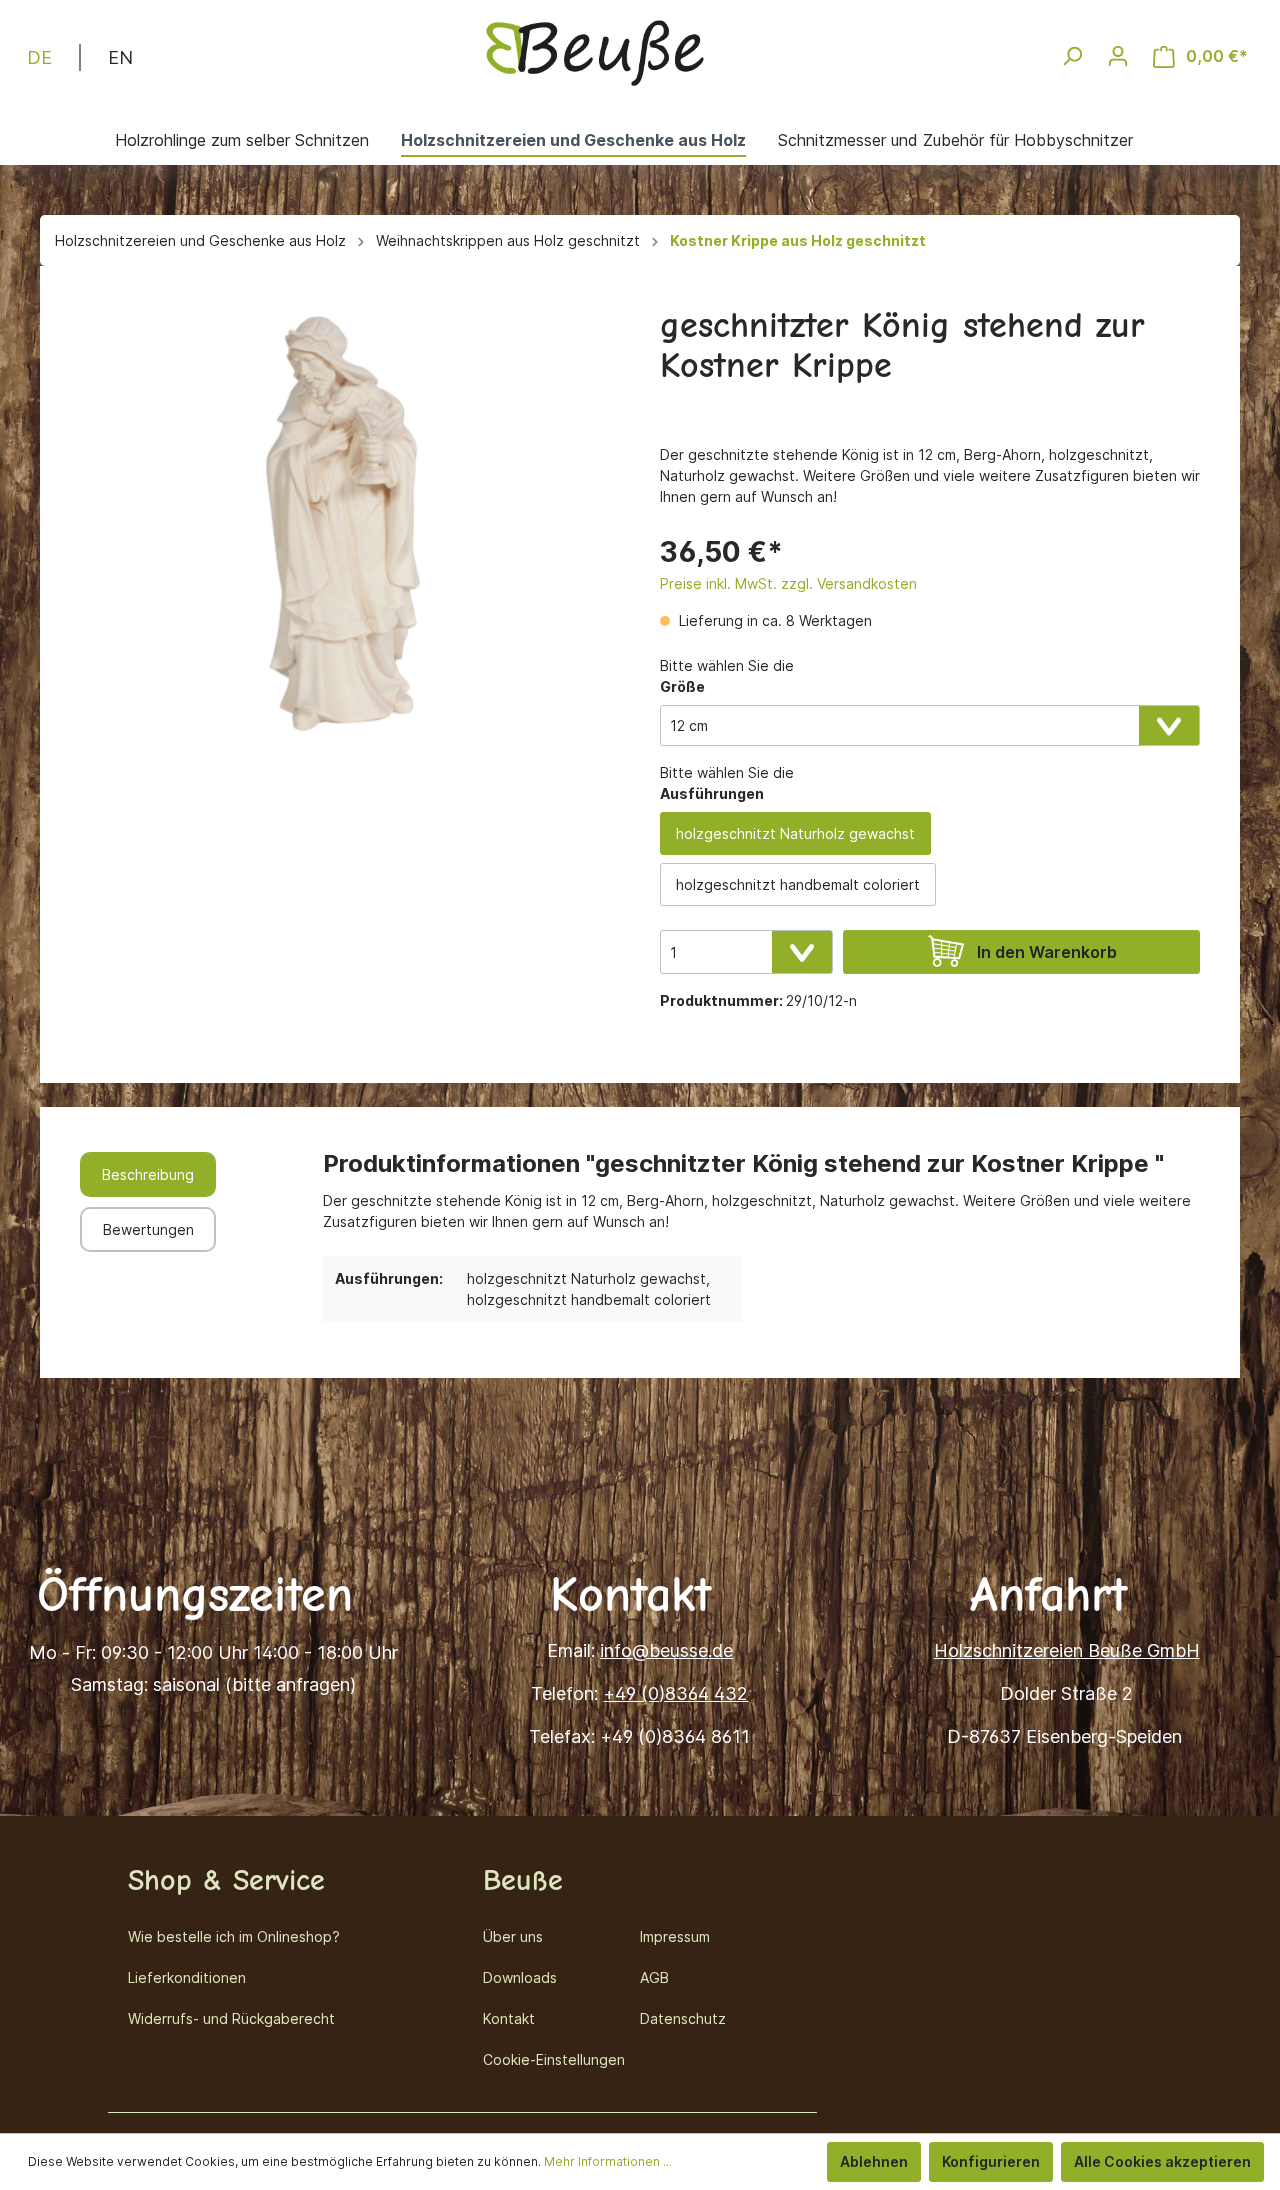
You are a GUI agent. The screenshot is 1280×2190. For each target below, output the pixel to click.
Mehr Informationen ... (608, 2161)
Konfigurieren (991, 2161)
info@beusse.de (666, 1650)
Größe (682, 686)
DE (39, 57)
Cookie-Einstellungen (554, 2059)
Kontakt (509, 2018)
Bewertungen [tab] (148, 1229)
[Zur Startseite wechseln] (595, 52)
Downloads (520, 1977)
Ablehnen (874, 2161)
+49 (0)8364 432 (675, 1693)
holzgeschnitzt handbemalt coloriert (798, 884)
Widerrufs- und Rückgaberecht (231, 2018)
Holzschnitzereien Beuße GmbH (1067, 1650)
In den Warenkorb (1047, 952)
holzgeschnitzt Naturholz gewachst (795, 833)
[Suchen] (1072, 56)
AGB (654, 1977)
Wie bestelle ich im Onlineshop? (234, 1936)
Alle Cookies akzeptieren (1162, 2161)
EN (120, 57)
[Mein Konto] (1118, 56)
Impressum (675, 1936)
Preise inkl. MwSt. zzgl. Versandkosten (788, 583)
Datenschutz (683, 2018)
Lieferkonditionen (187, 1977)
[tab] (148, 1174)
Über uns (513, 1936)
